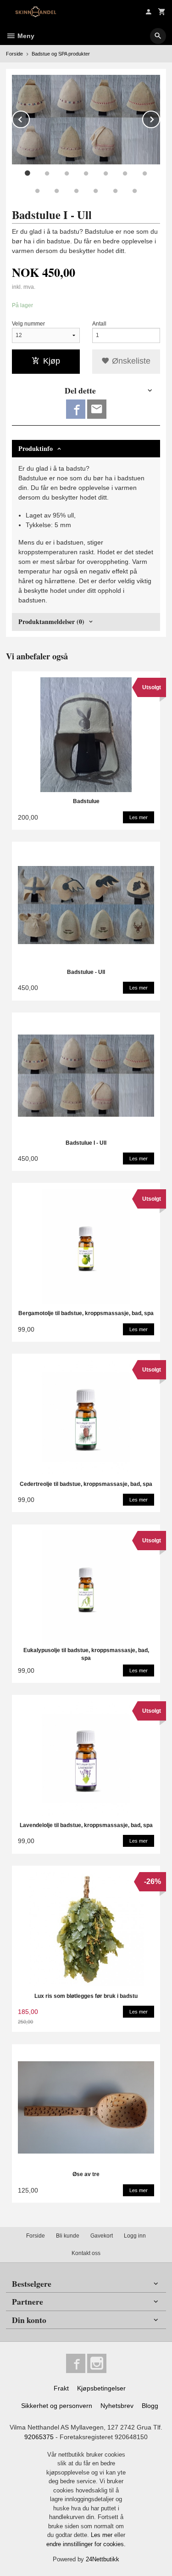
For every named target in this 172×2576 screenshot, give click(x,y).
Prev (29, 118)
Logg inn (135, 2236)
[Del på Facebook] (76, 409)
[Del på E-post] (97, 409)
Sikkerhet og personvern (57, 2406)
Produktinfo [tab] (36, 448)
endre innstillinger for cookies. (86, 2544)
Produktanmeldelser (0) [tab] (51, 622)
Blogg (150, 2406)
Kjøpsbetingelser (101, 2388)
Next (160, 118)
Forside (14, 54)
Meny (25, 36)
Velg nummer (28, 324)
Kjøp (52, 361)
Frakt (61, 2388)
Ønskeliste (130, 361)
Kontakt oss (86, 2253)
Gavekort (102, 2236)
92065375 (39, 2437)
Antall (99, 324)
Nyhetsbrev (117, 2406)
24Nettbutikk (103, 2559)
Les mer (103, 2535)
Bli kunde (68, 2236)
